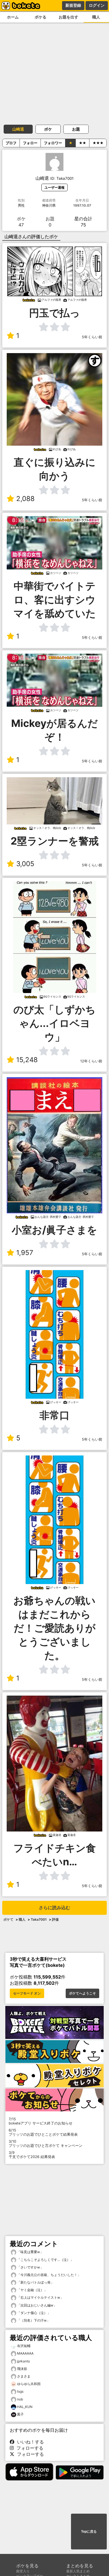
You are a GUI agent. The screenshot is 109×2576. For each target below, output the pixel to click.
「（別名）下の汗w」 (33, 2320)
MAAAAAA (25, 2353)
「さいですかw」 (30, 2267)
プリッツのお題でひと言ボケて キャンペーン (46, 2143)
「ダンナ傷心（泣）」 (33, 2313)
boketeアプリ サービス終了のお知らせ (41, 2121)
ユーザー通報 (54, 187)
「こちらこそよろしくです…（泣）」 (45, 2260)
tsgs (20, 2391)
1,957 (25, 1253)
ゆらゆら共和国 (29, 2384)
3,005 (25, 864)
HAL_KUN (25, 2407)
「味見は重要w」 (30, 2252)
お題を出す (68, 17)
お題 (76, 129)
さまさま (24, 2376)
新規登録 (73, 5)
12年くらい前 (91, 1061)
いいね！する (29, 2442)
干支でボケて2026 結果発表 (32, 2155)
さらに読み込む (54, 1908)
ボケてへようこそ (82, 1993)
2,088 (25, 499)
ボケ (48, 129)
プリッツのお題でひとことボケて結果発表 (43, 2132)
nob (20, 2399)
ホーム (13, 17)
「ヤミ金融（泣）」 (32, 2290)
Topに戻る (89, 2532)
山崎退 (18, 129)
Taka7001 (39, 1919)
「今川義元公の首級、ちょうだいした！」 (48, 2275)
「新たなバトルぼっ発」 (35, 2282)
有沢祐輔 (24, 2346)
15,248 (27, 1060)
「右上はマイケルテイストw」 (40, 2297)
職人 (22, 1919)
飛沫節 (22, 2369)
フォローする (29, 2448)
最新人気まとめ (78, 2571)
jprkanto (23, 2361)
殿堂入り (23, 2571)
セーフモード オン (27, 1993)
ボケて (8, 1919)
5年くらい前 (92, 337)
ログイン (97, 5)
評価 (55, 1919)
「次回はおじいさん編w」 (36, 2305)
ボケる (41, 17)
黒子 (20, 2414)
